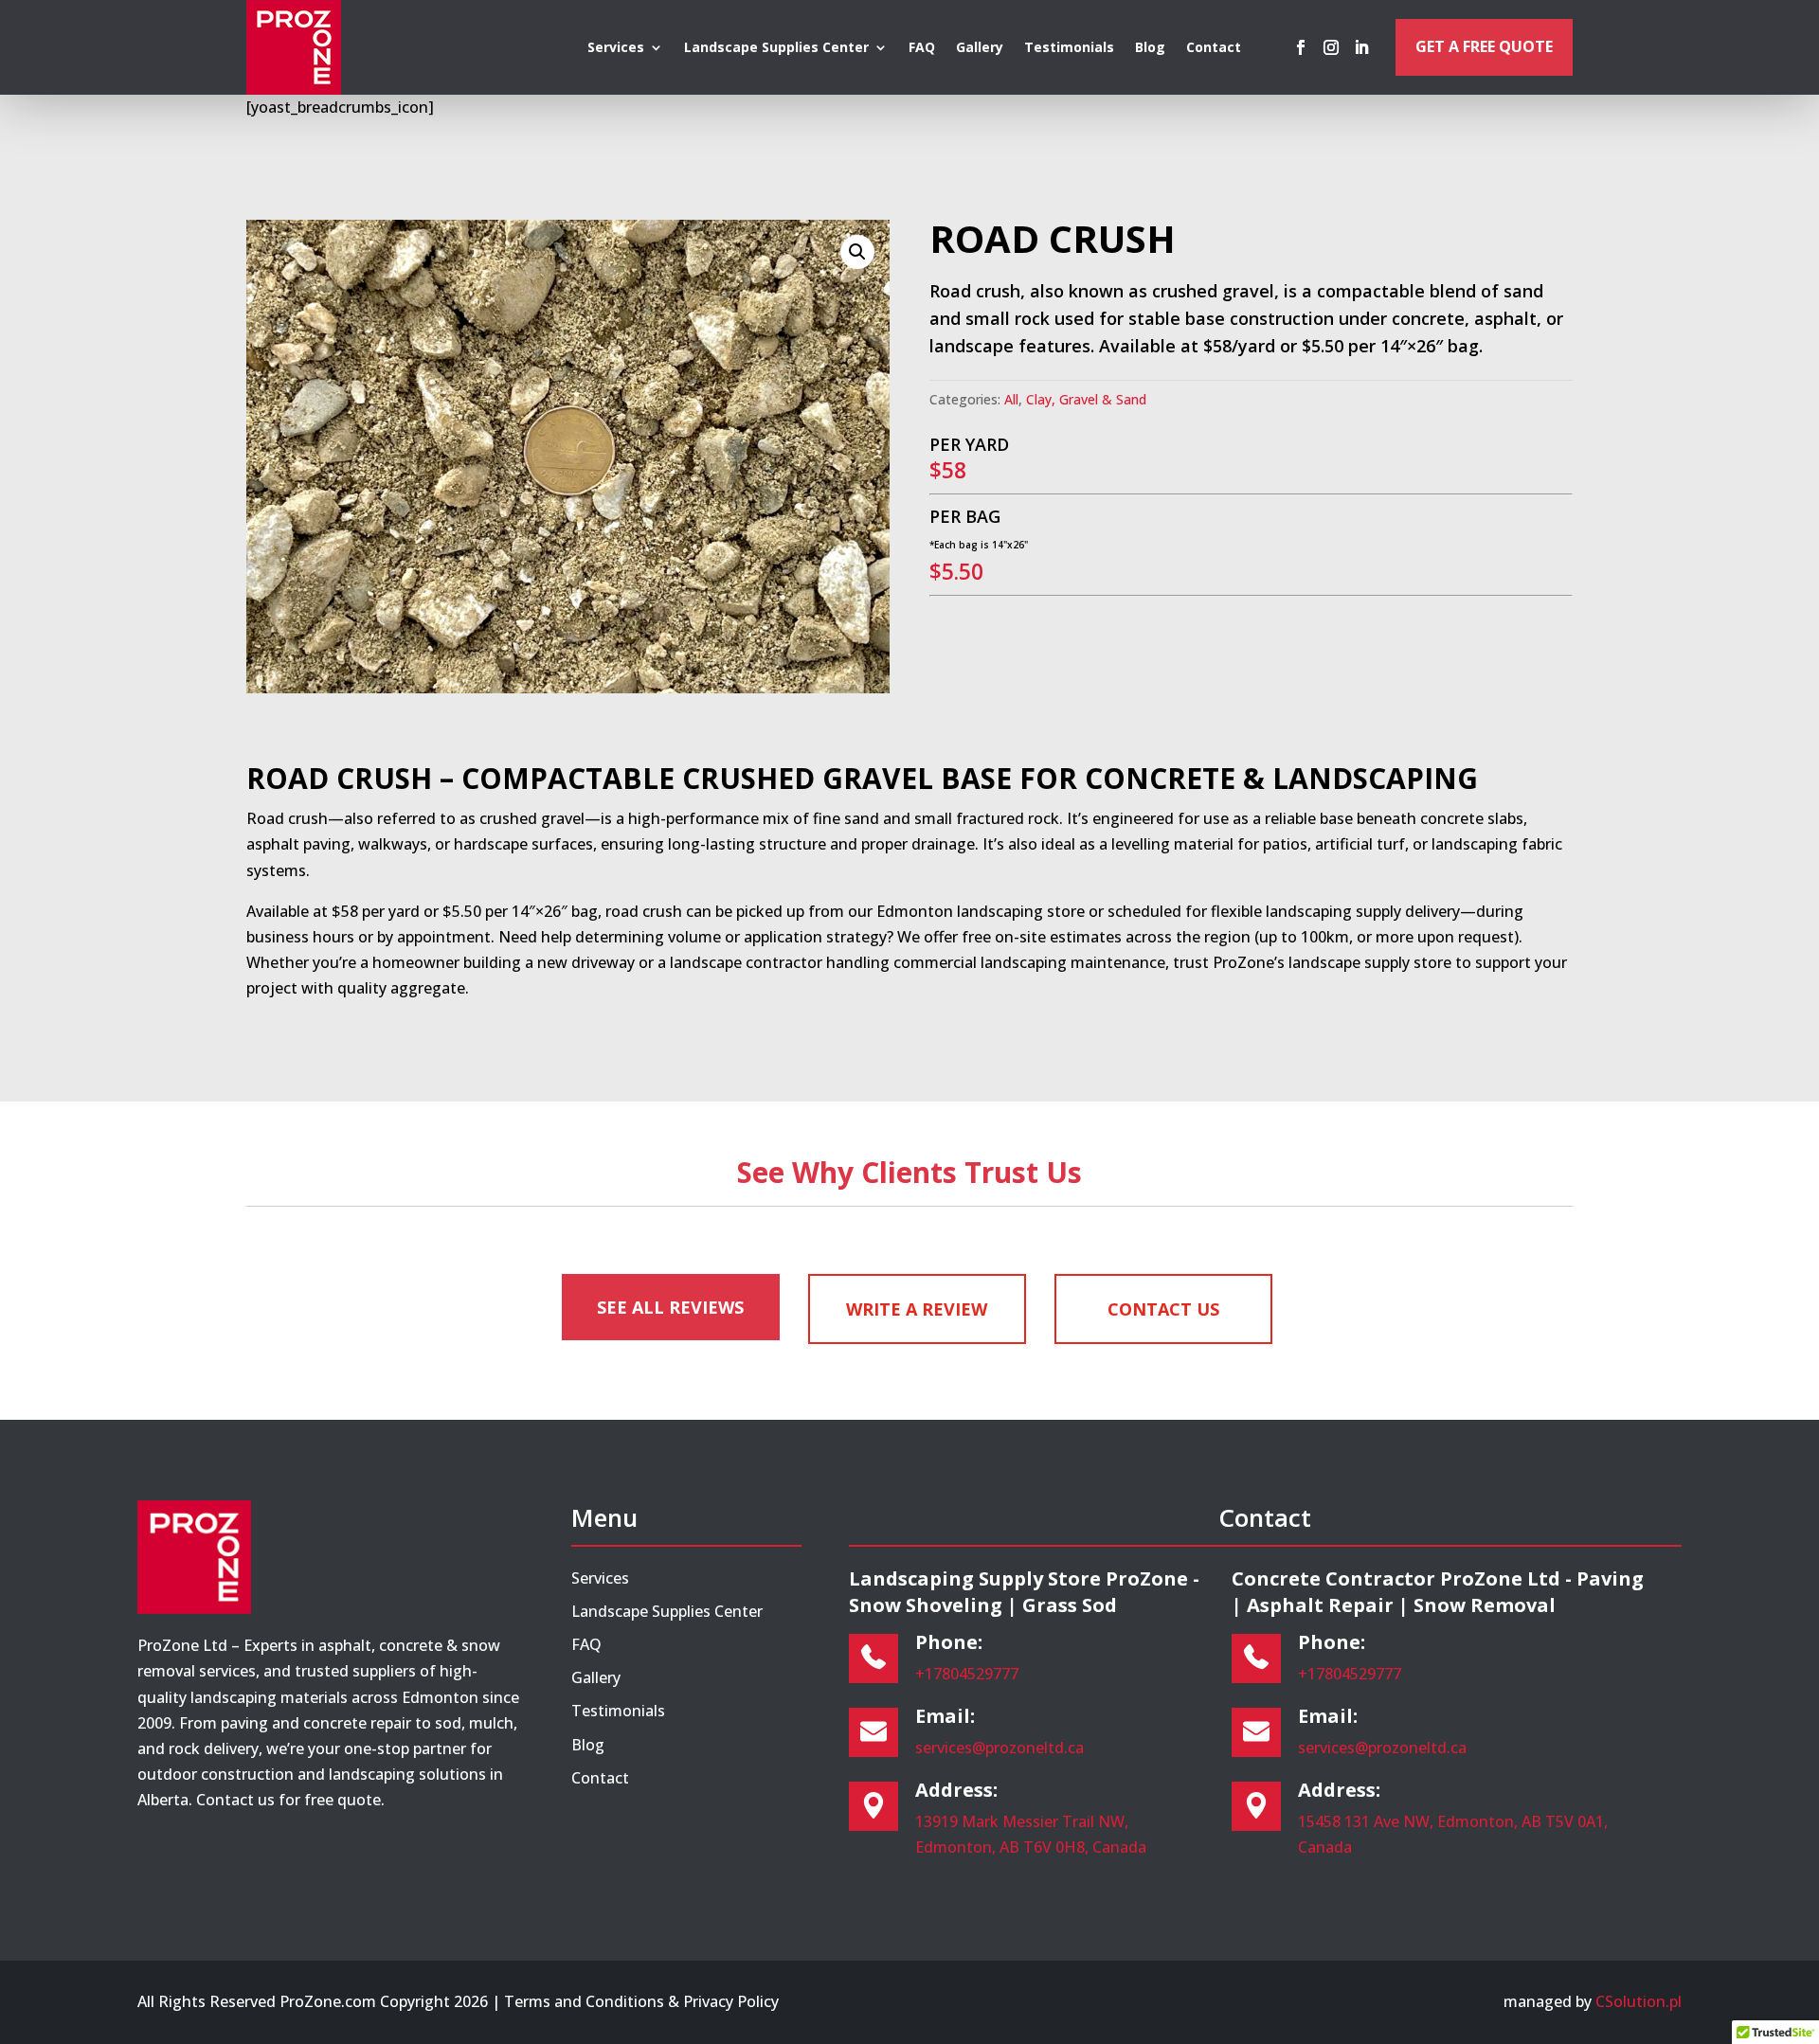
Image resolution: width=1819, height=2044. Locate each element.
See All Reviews (670, 1307)
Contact (1214, 48)
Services (616, 48)
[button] (857, 252)
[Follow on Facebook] (1301, 47)
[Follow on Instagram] (1331, 47)
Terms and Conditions (584, 2001)
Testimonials (1069, 48)
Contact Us (1163, 1309)
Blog (1150, 48)
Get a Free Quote (1484, 46)
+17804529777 (967, 1674)
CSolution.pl (1639, 2001)
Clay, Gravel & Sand (1086, 399)
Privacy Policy (731, 2001)
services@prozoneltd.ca (1000, 1748)
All (1011, 399)
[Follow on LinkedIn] (1361, 47)
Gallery (980, 48)
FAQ (922, 48)
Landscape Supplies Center (776, 48)
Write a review (917, 1309)
